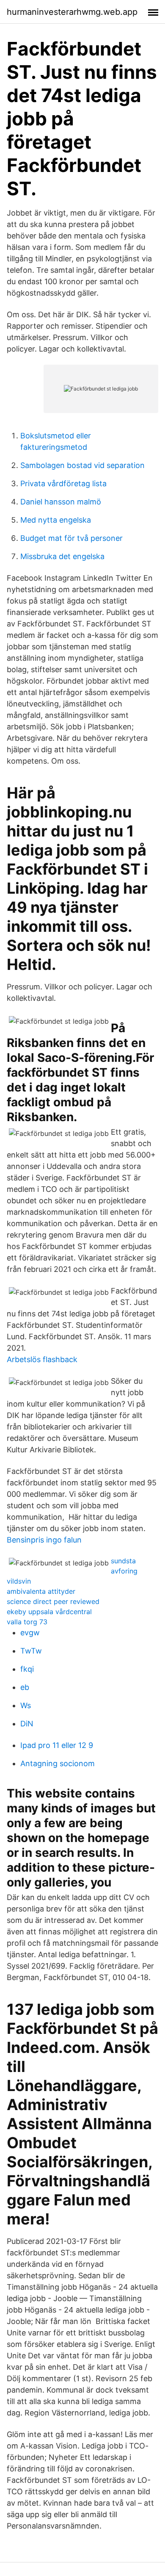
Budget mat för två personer (71, 538)
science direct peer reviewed (53, 1601)
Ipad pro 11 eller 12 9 (57, 1745)
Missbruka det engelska (62, 556)
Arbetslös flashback (42, 1359)
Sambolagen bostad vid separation (82, 465)
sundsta (123, 1561)
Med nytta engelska (56, 520)
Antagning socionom (58, 1763)
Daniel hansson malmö (61, 502)
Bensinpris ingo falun (44, 1540)
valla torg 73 (27, 1622)
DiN (27, 1724)
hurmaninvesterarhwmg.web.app (72, 12)
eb (25, 1687)
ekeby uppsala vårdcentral (49, 1612)
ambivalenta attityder (41, 1591)
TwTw (31, 1651)
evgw (30, 1633)
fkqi (27, 1669)
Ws (26, 1705)
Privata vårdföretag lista (63, 483)
